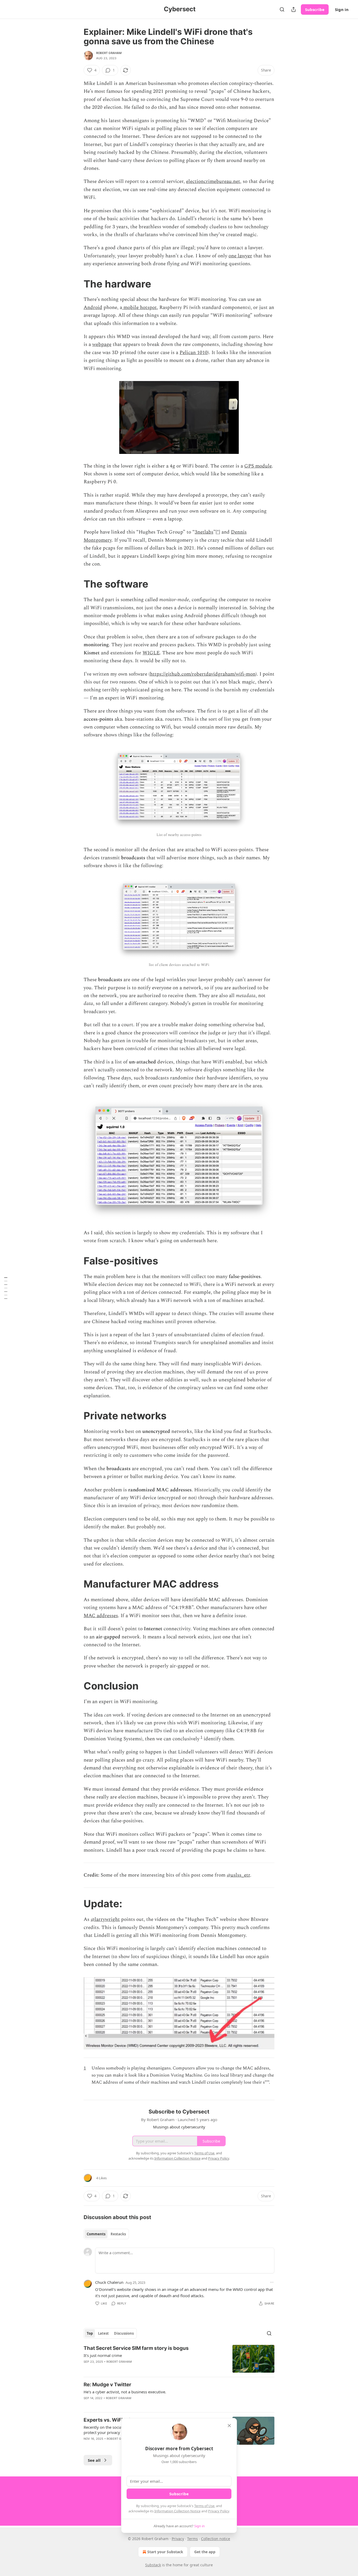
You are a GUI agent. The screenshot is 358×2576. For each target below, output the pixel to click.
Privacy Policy (219, 2511)
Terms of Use (204, 2506)
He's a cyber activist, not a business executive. (125, 2392)
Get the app (205, 2552)
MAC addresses (101, 1616)
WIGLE (151, 653)
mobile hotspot (139, 308)
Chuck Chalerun (109, 2282)
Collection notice (216, 2539)
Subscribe (315, 9)
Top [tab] (90, 2333)
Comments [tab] (96, 2234)
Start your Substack (165, 2552)
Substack (153, 2565)
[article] (179, 2359)
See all (94, 2460)
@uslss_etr (238, 1875)
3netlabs (204, 532)
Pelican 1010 (194, 353)
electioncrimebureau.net (213, 181)
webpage (102, 344)
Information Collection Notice (177, 2511)
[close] (229, 2426)
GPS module (258, 466)
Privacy (178, 2539)
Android (93, 308)
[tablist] (106, 2234)
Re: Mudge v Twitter (107, 2385)
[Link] (76, 284)
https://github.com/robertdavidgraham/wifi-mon (203, 674)
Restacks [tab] (118, 2234)
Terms (192, 2539)
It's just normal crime (103, 2355)
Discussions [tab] (124, 2333)
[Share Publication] (294, 9)
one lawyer (240, 256)
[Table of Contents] (6, 1288)
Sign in (342, 9)
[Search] (282, 9)
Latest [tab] (103, 2333)
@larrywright (105, 1919)
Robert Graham (109, 53)
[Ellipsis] (272, 2282)
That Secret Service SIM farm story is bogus (136, 2348)
